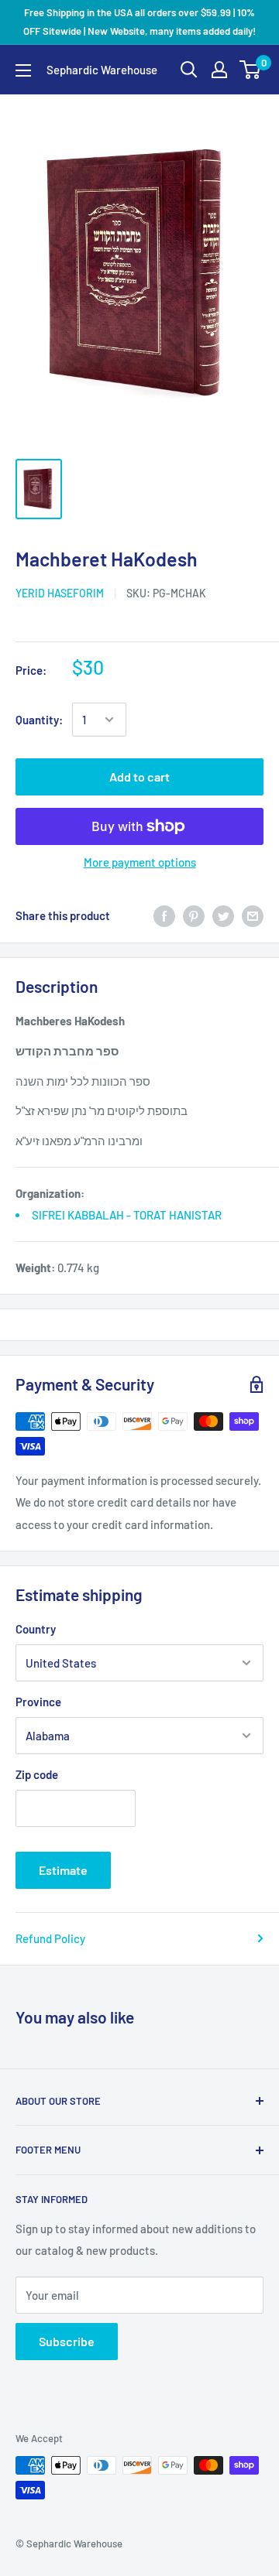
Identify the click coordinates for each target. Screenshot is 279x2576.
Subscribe (67, 2341)
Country (36, 1629)
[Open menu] (23, 70)
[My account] (219, 70)
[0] (251, 70)
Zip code (37, 1774)
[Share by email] (253, 915)
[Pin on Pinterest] (194, 915)
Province (38, 1702)
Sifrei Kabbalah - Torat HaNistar (127, 1215)
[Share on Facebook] (164, 915)
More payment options (140, 862)
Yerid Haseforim (60, 593)
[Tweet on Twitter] (223, 915)
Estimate (63, 1870)
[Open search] (189, 70)
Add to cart (139, 777)
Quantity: (39, 720)
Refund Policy (50, 1938)
